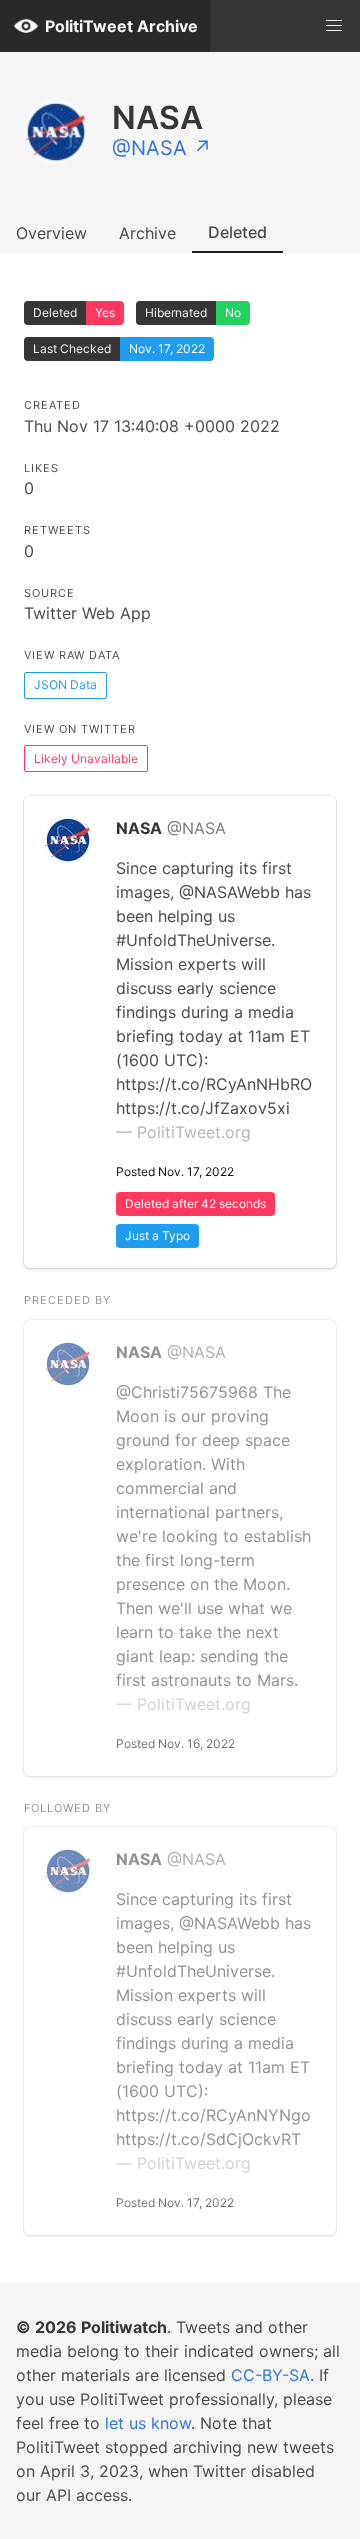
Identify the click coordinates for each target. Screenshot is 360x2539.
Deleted (237, 232)
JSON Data (65, 684)
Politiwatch (124, 2327)
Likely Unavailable (86, 758)
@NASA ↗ (162, 148)
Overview (51, 233)
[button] (334, 26)
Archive (147, 233)
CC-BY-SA (270, 2375)
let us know (148, 2423)
